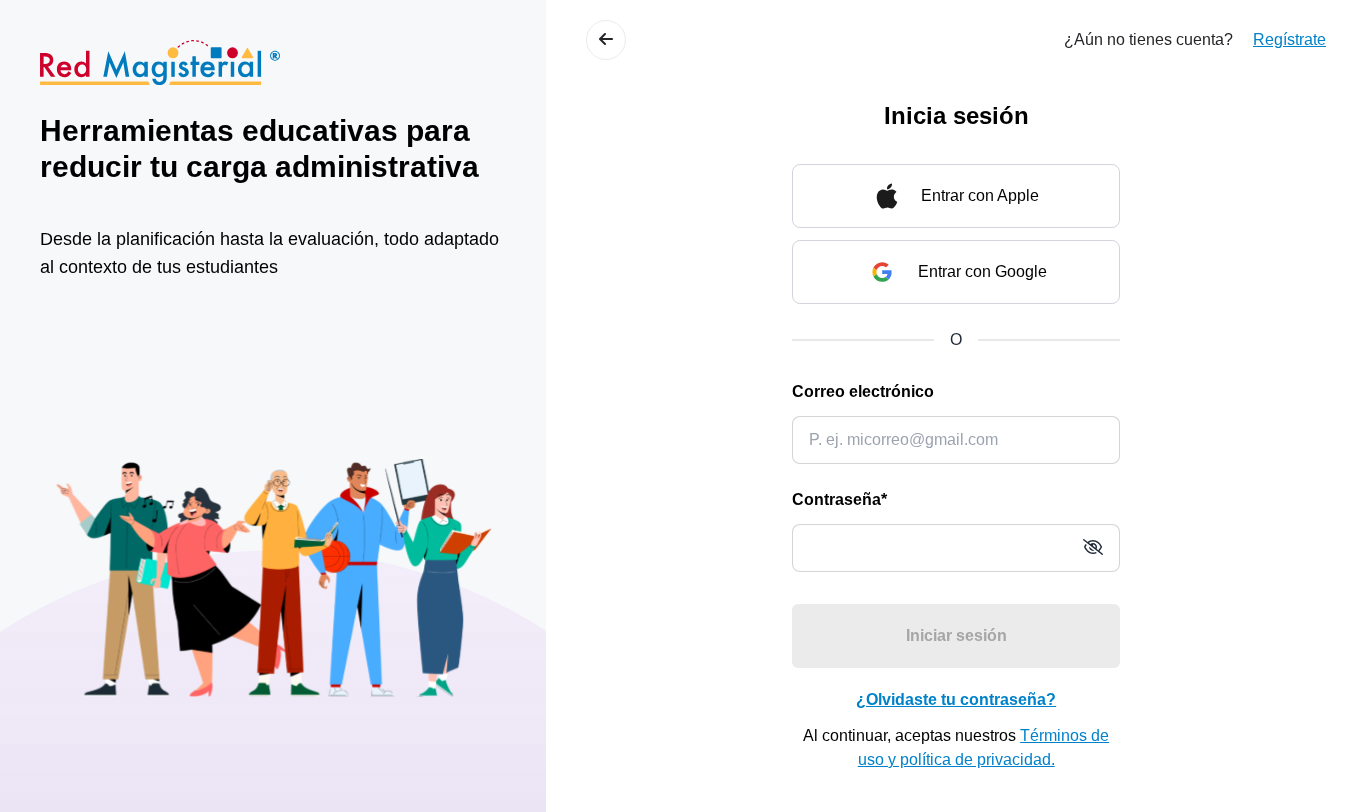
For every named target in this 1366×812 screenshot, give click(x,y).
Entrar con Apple (980, 195)
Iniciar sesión (956, 635)
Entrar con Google (982, 271)
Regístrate (1289, 39)
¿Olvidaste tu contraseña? (956, 699)
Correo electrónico (863, 391)
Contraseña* (839, 499)
